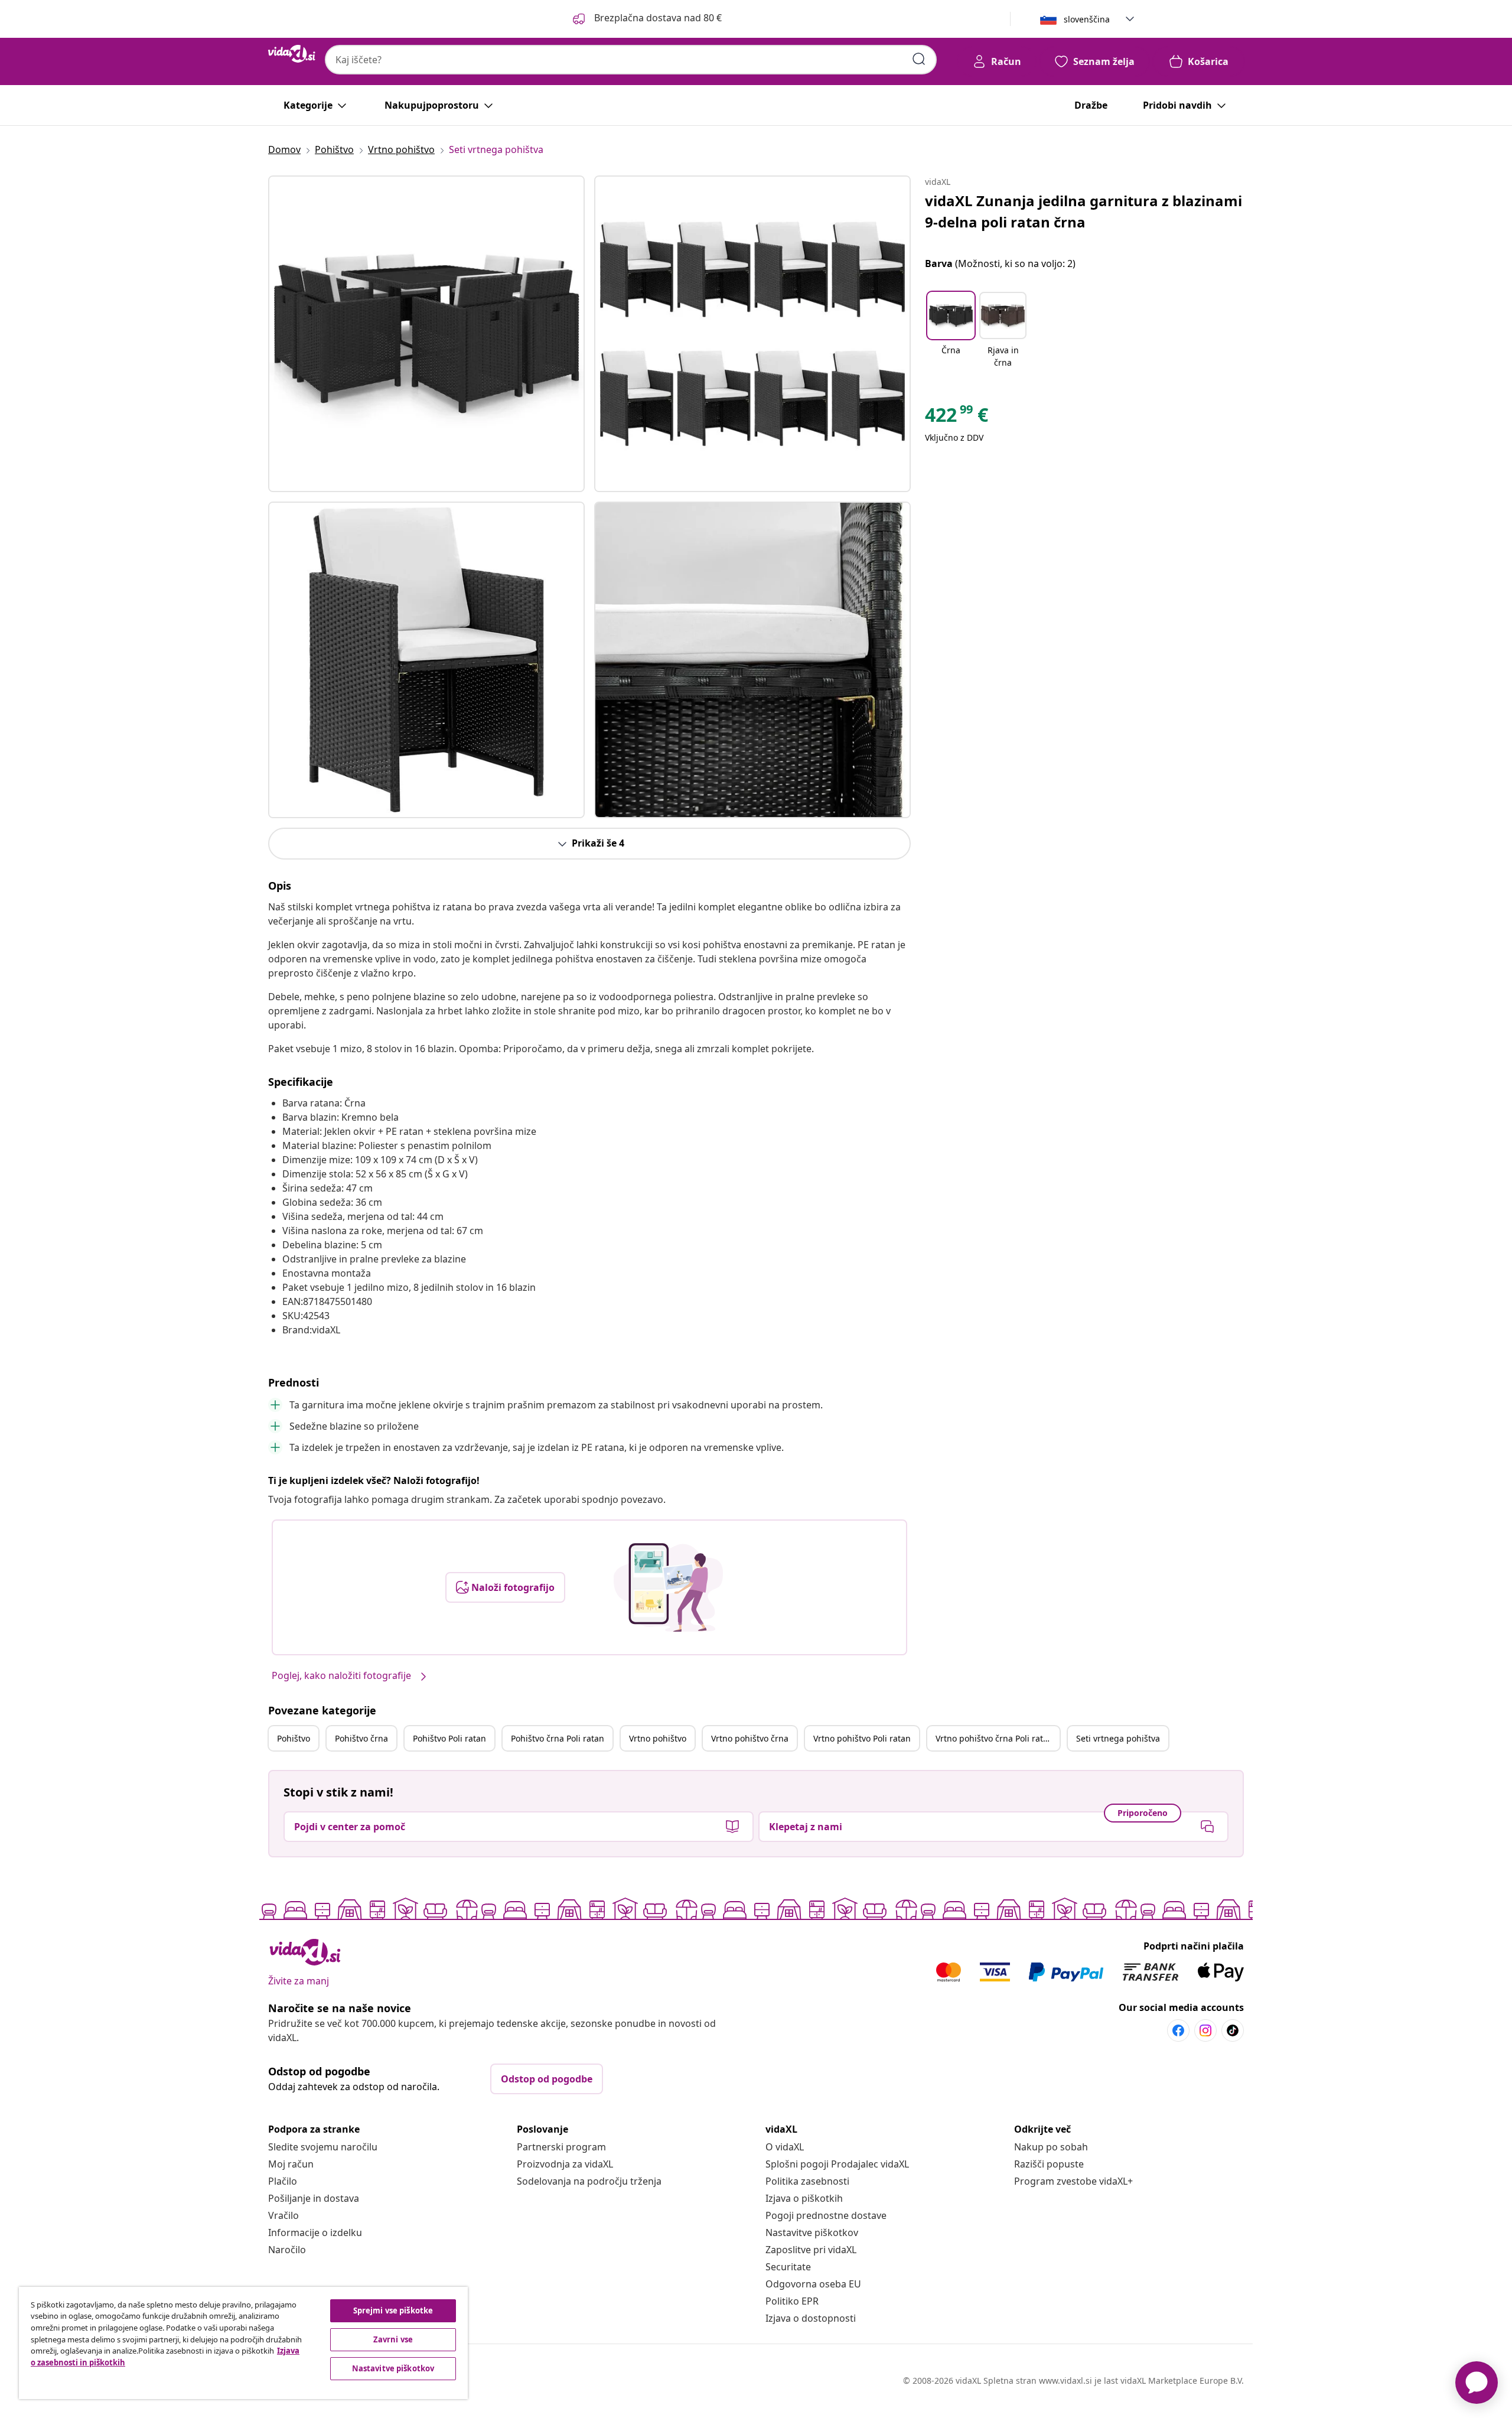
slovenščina (1087, 19)
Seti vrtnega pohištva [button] (1118, 1738)
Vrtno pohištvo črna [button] (750, 1738)
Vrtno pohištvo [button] (658, 1738)
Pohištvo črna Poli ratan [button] (558, 1738)
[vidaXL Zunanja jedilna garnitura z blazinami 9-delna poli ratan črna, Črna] (426, 334)
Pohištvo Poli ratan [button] (449, 1738)
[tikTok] (1233, 2030)
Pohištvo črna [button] (361, 1738)
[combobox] (631, 60)
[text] (957, 418)
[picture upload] (668, 1587)
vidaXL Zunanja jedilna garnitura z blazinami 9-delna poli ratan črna (1084, 211)
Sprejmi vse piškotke (393, 2310)
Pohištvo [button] (294, 1738)
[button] (646, 19)
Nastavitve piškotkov (812, 2232)
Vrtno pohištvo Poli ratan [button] (862, 1738)
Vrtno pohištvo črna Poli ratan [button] (994, 1738)
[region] (243, 2343)
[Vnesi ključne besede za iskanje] (919, 59)
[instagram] (1205, 2030)
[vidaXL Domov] (292, 54)
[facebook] (1178, 2030)
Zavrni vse (393, 2339)
